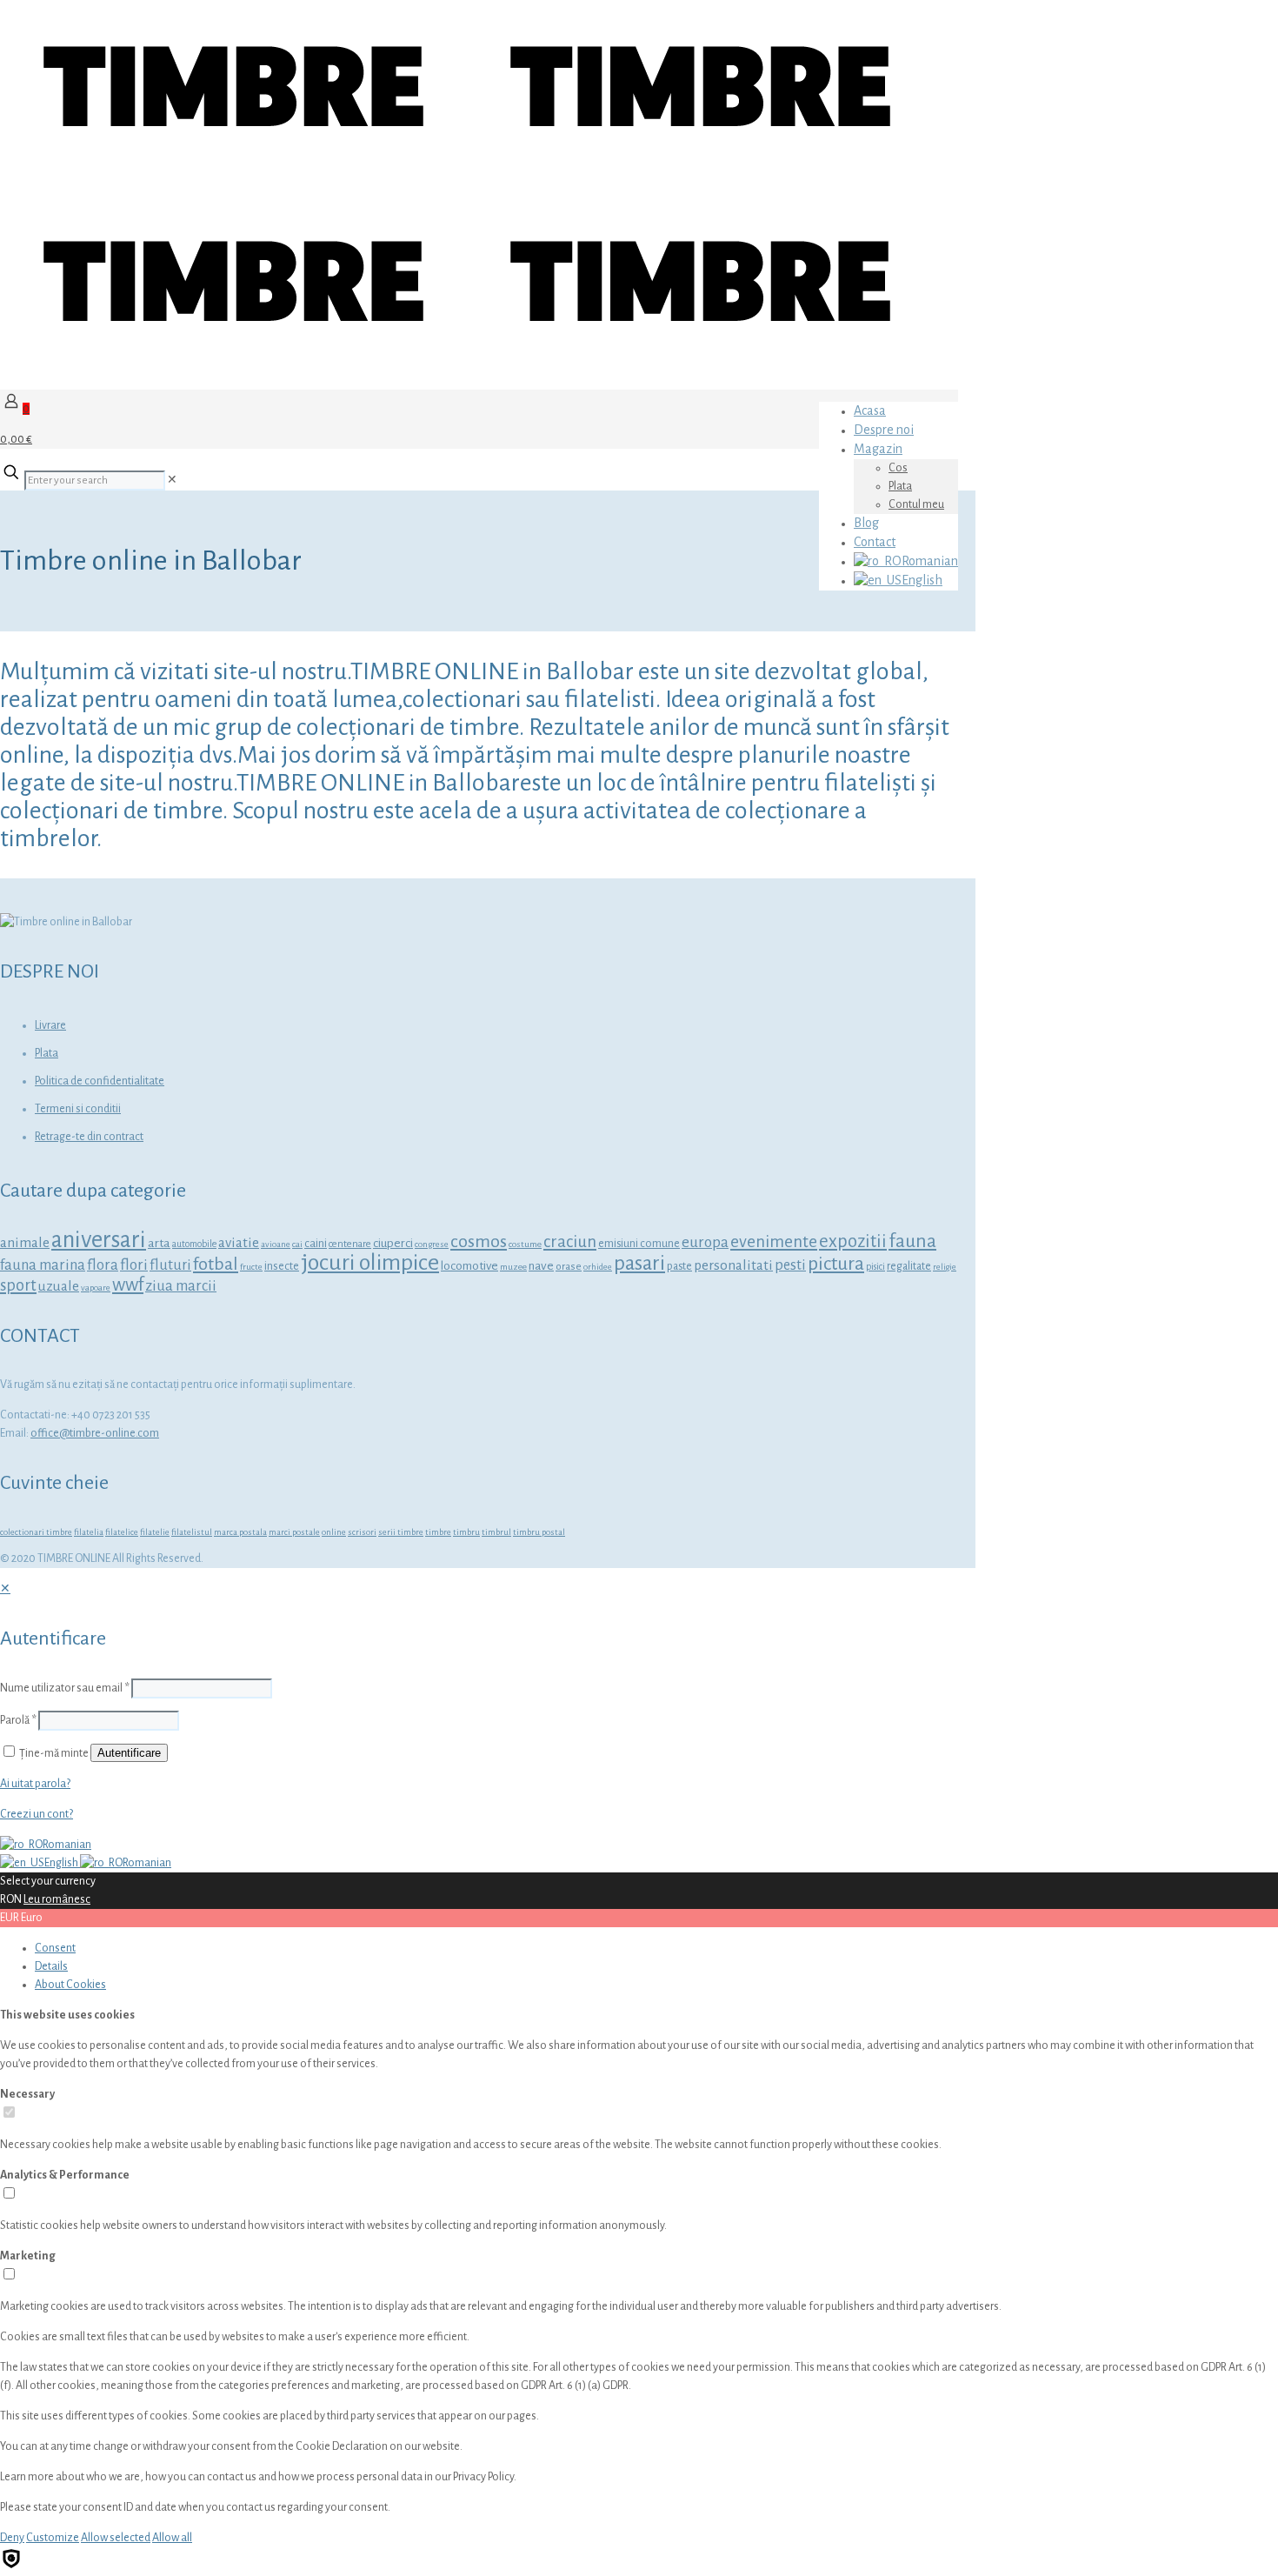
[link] (172, 480)
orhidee (598, 1267)
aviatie (239, 1242)
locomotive (469, 1266)
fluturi (170, 1265)
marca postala (240, 1532)
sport (18, 1285)
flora (103, 1265)
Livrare (50, 1025)
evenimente (774, 1241)
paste (679, 1266)
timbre (438, 1532)
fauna (912, 1241)
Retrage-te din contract (89, 1137)
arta (159, 1243)
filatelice (122, 1532)
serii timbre (401, 1532)
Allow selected (116, 2538)
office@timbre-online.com (95, 1433)
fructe (251, 1267)
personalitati (733, 1265)
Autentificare (129, 1753)
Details (51, 1966)
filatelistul (192, 1532)
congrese (432, 1244)
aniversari (99, 1240)
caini (316, 1244)
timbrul (496, 1532)
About (70, 1985)
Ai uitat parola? (35, 1784)
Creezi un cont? (37, 1814)
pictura (836, 1264)
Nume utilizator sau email (65, 1688)
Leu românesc (57, 1899)
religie (945, 1267)
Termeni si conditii (78, 1109)
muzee (513, 1267)
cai (297, 1244)
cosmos (479, 1241)
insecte (282, 1266)
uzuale (59, 1286)
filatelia (89, 1532)
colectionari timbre (36, 1532)
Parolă (18, 1720)
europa (705, 1242)
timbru (466, 1532)
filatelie (155, 1532)
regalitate (909, 1266)
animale (25, 1242)
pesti (790, 1265)
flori (134, 1265)
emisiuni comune (639, 1244)
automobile (194, 1244)
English (62, 1863)
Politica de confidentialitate (100, 1081)
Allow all (172, 2538)
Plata (47, 1053)
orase (569, 1266)
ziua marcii (181, 1286)
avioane (276, 1244)
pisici (875, 1267)
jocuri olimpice (370, 1262)
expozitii (853, 1241)
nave (541, 1266)
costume (525, 1244)
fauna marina (43, 1265)
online (334, 1532)
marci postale (294, 1532)
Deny (12, 2538)
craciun (570, 1241)
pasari (639, 1263)
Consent (55, 1948)
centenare (350, 1244)
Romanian (67, 1845)
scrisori (362, 1532)
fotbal (216, 1264)
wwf (128, 1285)
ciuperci (393, 1243)
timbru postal (539, 1532)
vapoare (96, 1288)
